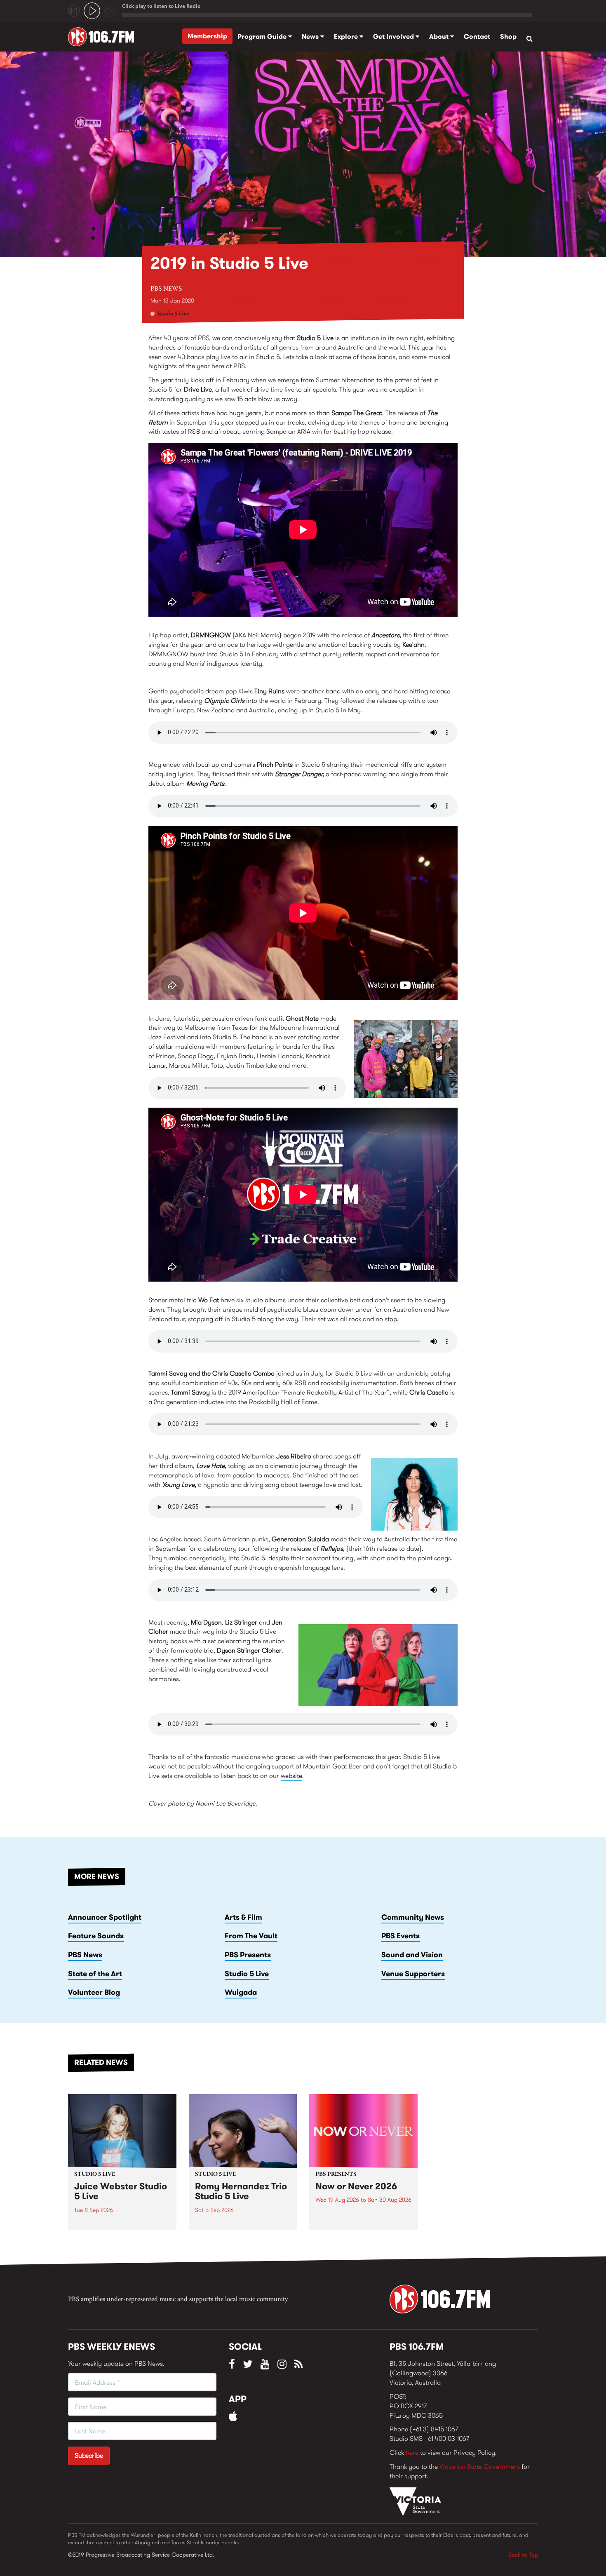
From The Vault (251, 1936)
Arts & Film (243, 1917)
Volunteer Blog (94, 1992)
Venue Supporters (413, 1974)
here (412, 2453)
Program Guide (263, 36)
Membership (207, 36)
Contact (477, 36)
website (291, 1776)
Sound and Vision (412, 1955)
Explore (347, 36)
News (311, 36)
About (440, 36)
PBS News (166, 289)
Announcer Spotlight (105, 1917)
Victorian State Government (480, 2467)
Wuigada (241, 1992)
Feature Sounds (96, 1936)
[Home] (104, 37)
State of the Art (95, 1974)
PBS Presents (248, 1955)
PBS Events (400, 1936)
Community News (413, 1917)
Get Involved (394, 36)
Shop (508, 36)
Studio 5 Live (173, 314)
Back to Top (523, 2555)
